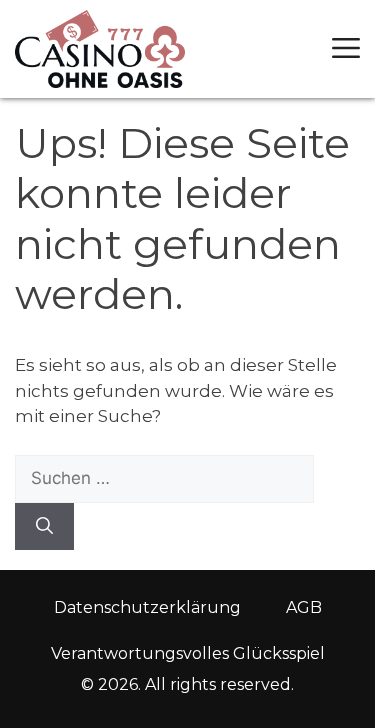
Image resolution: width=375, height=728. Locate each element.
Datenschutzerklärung (147, 607)
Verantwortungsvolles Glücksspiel (188, 653)
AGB (304, 607)
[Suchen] (44, 527)
